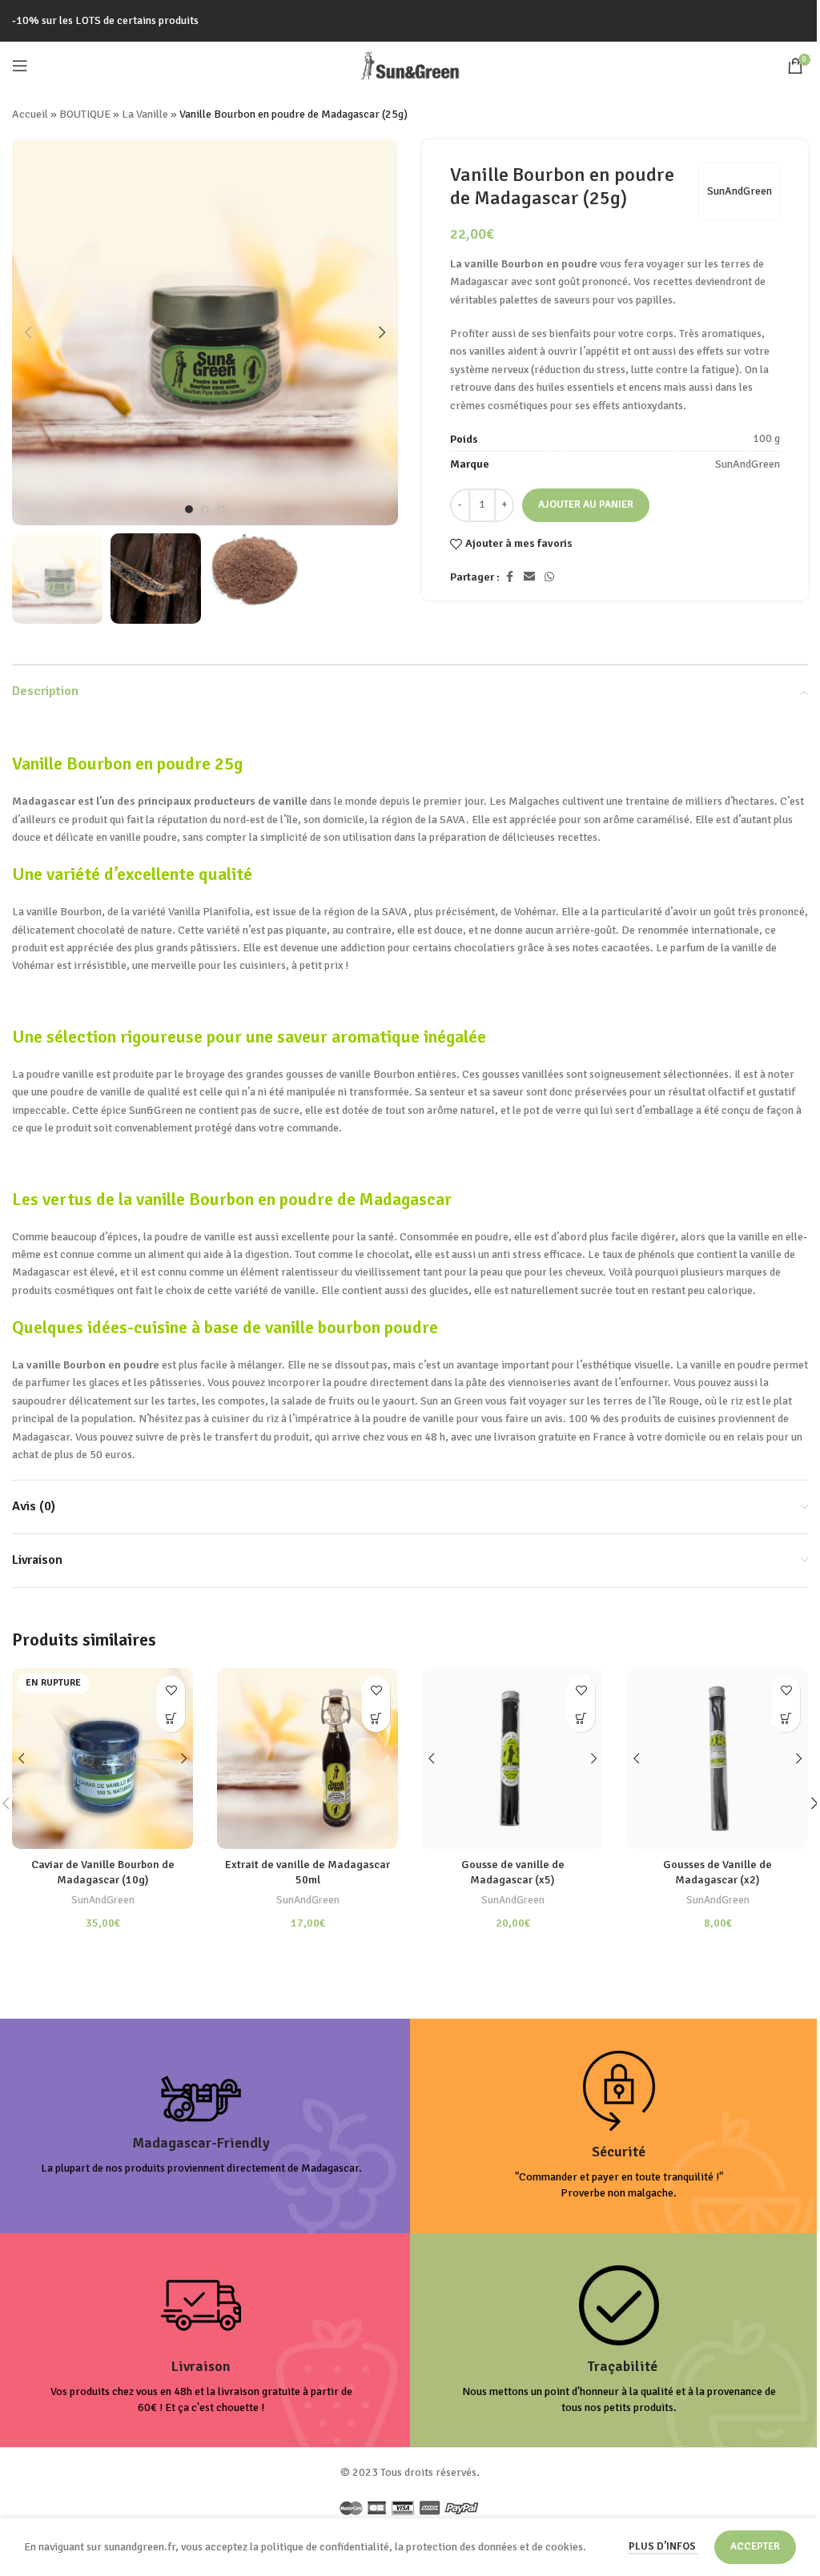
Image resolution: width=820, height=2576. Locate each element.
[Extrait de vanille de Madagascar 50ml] (307, 1758)
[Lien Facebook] (509, 577)
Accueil (30, 114)
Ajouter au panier (586, 504)
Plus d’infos (663, 2546)
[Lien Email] (529, 577)
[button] (28, 332)
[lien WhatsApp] (549, 577)
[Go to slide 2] (205, 509)
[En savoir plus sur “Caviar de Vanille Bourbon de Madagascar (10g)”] (171, 1718)
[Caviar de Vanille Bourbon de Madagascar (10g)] (102, 1758)
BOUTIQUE (85, 114)
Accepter (755, 2546)
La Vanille (145, 114)
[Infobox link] (201, 2126)
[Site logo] (410, 64)
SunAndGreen (740, 191)
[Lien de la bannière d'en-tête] (410, 21)
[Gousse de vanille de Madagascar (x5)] (512, 1758)
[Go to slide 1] (189, 509)
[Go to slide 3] (221, 509)
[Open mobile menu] (20, 66)
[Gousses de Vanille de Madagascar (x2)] (717, 1758)
